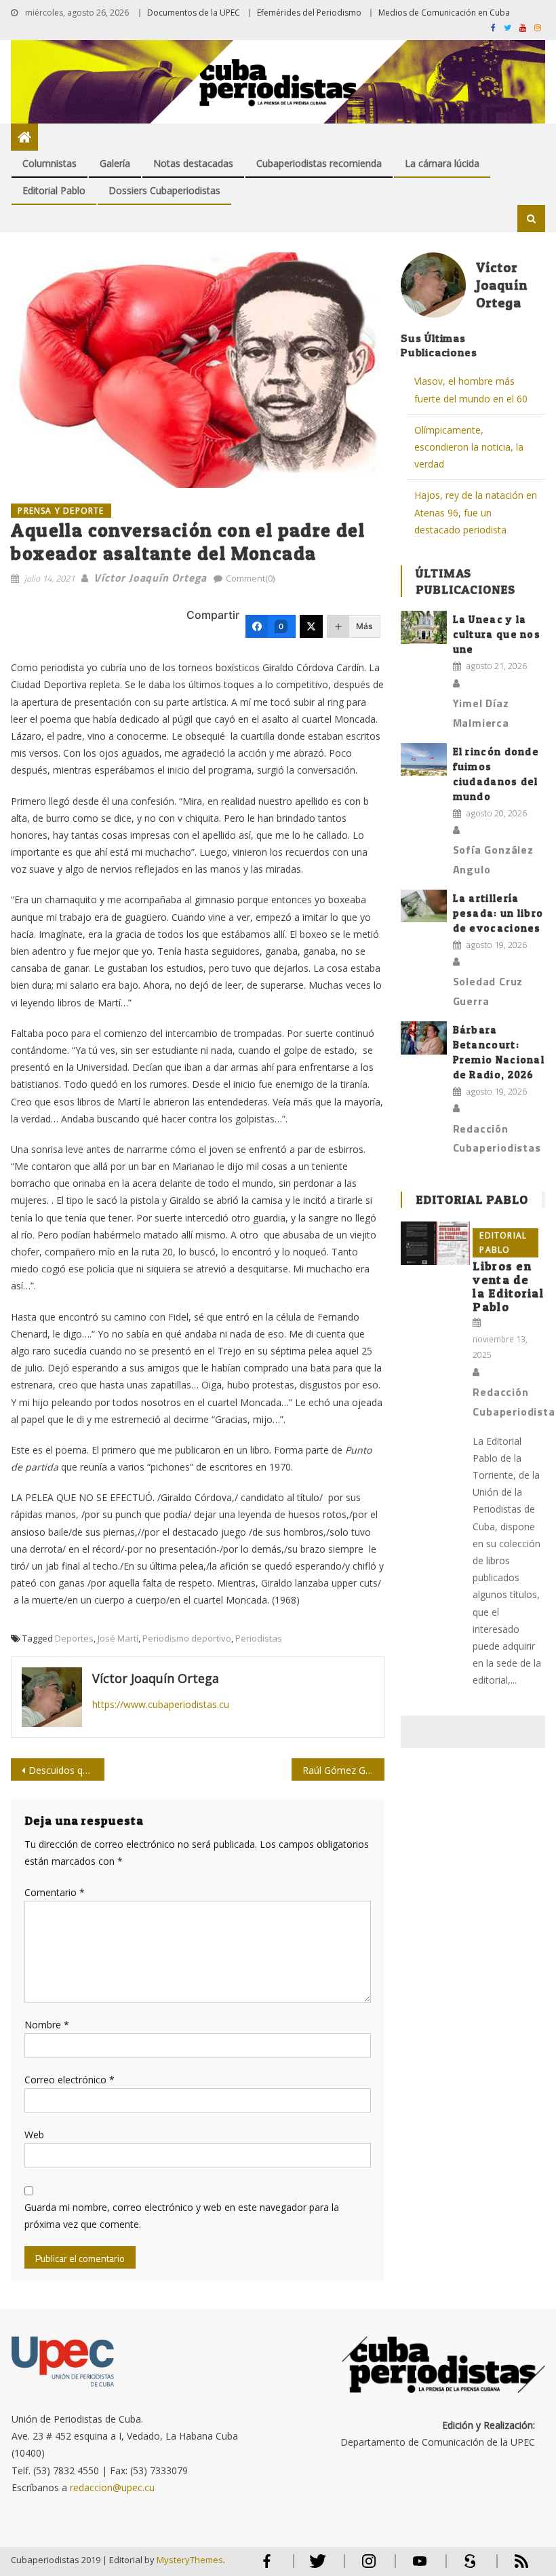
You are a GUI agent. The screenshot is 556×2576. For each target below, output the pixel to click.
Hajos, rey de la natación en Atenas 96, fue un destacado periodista (476, 512)
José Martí (118, 1638)
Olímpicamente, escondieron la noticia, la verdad (469, 447)
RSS (513, 2567)
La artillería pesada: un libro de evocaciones (498, 913)
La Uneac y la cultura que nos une (497, 634)
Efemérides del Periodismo (309, 13)
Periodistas (259, 1638)
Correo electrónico (69, 2080)
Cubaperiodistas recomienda (319, 163)
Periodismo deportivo (187, 1638)
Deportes (74, 1638)
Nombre (47, 2025)
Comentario (55, 1892)
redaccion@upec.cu (112, 2487)
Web (34, 2135)
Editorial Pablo (54, 190)
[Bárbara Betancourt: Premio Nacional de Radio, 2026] (424, 1038)
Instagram (369, 2567)
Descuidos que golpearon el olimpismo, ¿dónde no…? (66, 1770)
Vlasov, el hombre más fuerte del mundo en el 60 (471, 390)
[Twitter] (311, 626)
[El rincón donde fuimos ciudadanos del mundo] (424, 760)
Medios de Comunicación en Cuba (444, 13)
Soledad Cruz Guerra (488, 991)
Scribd (466, 2567)
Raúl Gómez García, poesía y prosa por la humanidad (344, 1770)
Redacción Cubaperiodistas (497, 1138)
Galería (115, 163)
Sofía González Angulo (493, 859)
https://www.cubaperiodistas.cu (161, 1704)
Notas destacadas (193, 163)
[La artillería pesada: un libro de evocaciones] (424, 906)
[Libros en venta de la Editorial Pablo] (435, 1243)
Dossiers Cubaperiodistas (164, 190)
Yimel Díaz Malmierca (481, 713)
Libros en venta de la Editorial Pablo (508, 1286)
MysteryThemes (190, 2560)
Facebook (267, 2567)
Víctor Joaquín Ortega (150, 577)
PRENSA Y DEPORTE (61, 511)
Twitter (315, 2567)
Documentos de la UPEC (194, 13)
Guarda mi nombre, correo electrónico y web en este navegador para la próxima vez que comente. (182, 2216)
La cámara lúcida (442, 163)
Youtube (420, 2567)
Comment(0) (250, 578)
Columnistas (49, 163)
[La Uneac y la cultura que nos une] (424, 627)
